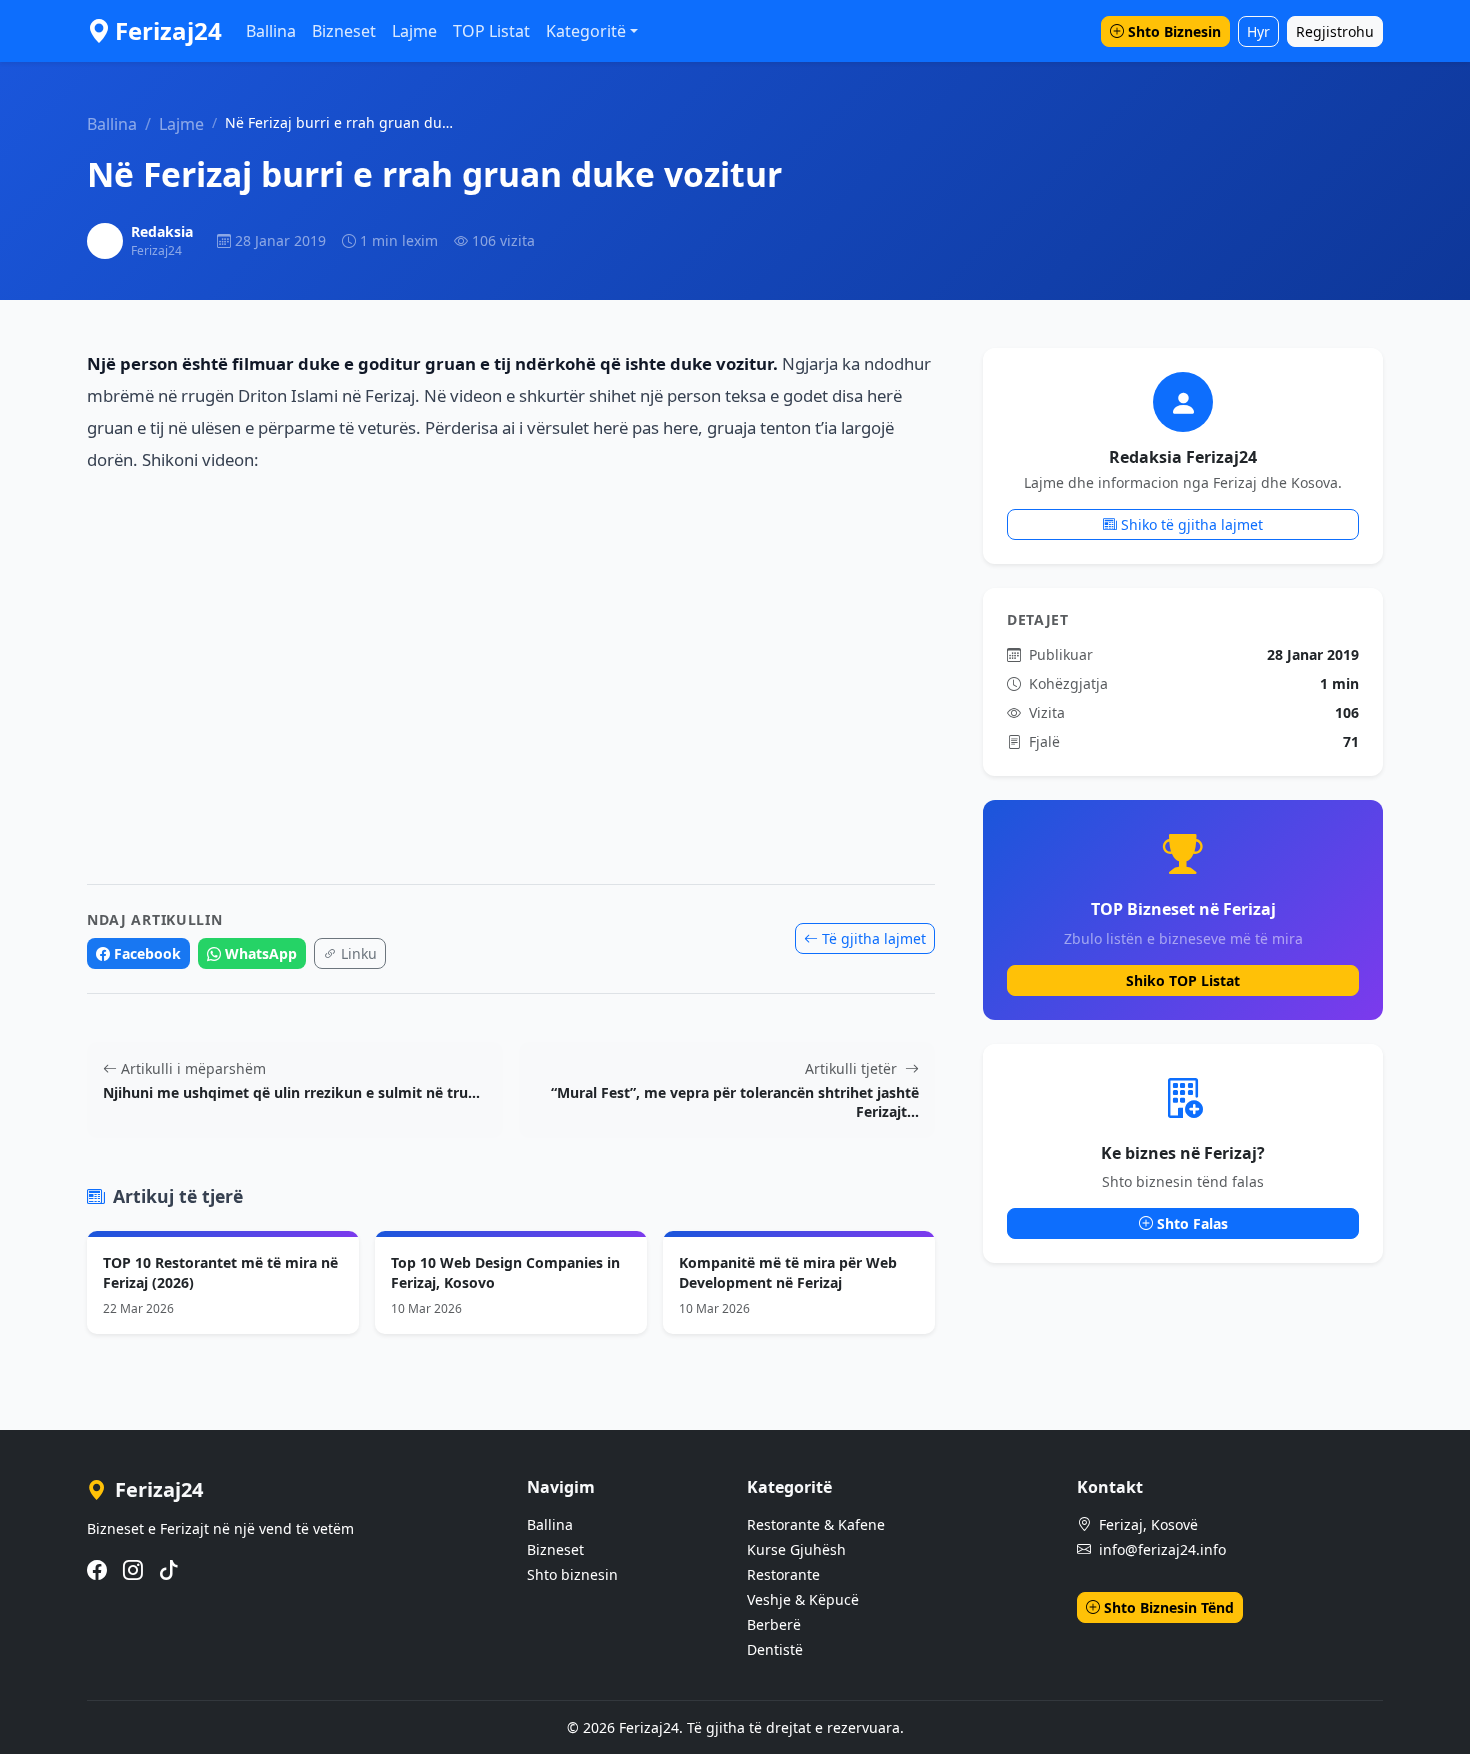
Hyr (1258, 31)
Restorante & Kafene (816, 1524)
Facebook (147, 953)
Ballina (271, 31)
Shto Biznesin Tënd (1169, 1607)
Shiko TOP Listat (1183, 980)
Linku (359, 953)
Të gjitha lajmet (874, 938)
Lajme (414, 31)
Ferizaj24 (168, 30)
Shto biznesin (572, 1574)
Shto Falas (1192, 1223)
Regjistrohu (1335, 31)
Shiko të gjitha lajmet (1192, 524)
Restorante (783, 1574)
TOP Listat (491, 31)
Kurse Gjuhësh (796, 1549)
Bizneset (344, 31)
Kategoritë (586, 31)
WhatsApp (261, 953)
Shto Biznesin (1174, 31)
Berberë (774, 1624)
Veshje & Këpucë (803, 1599)
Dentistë (775, 1649)
